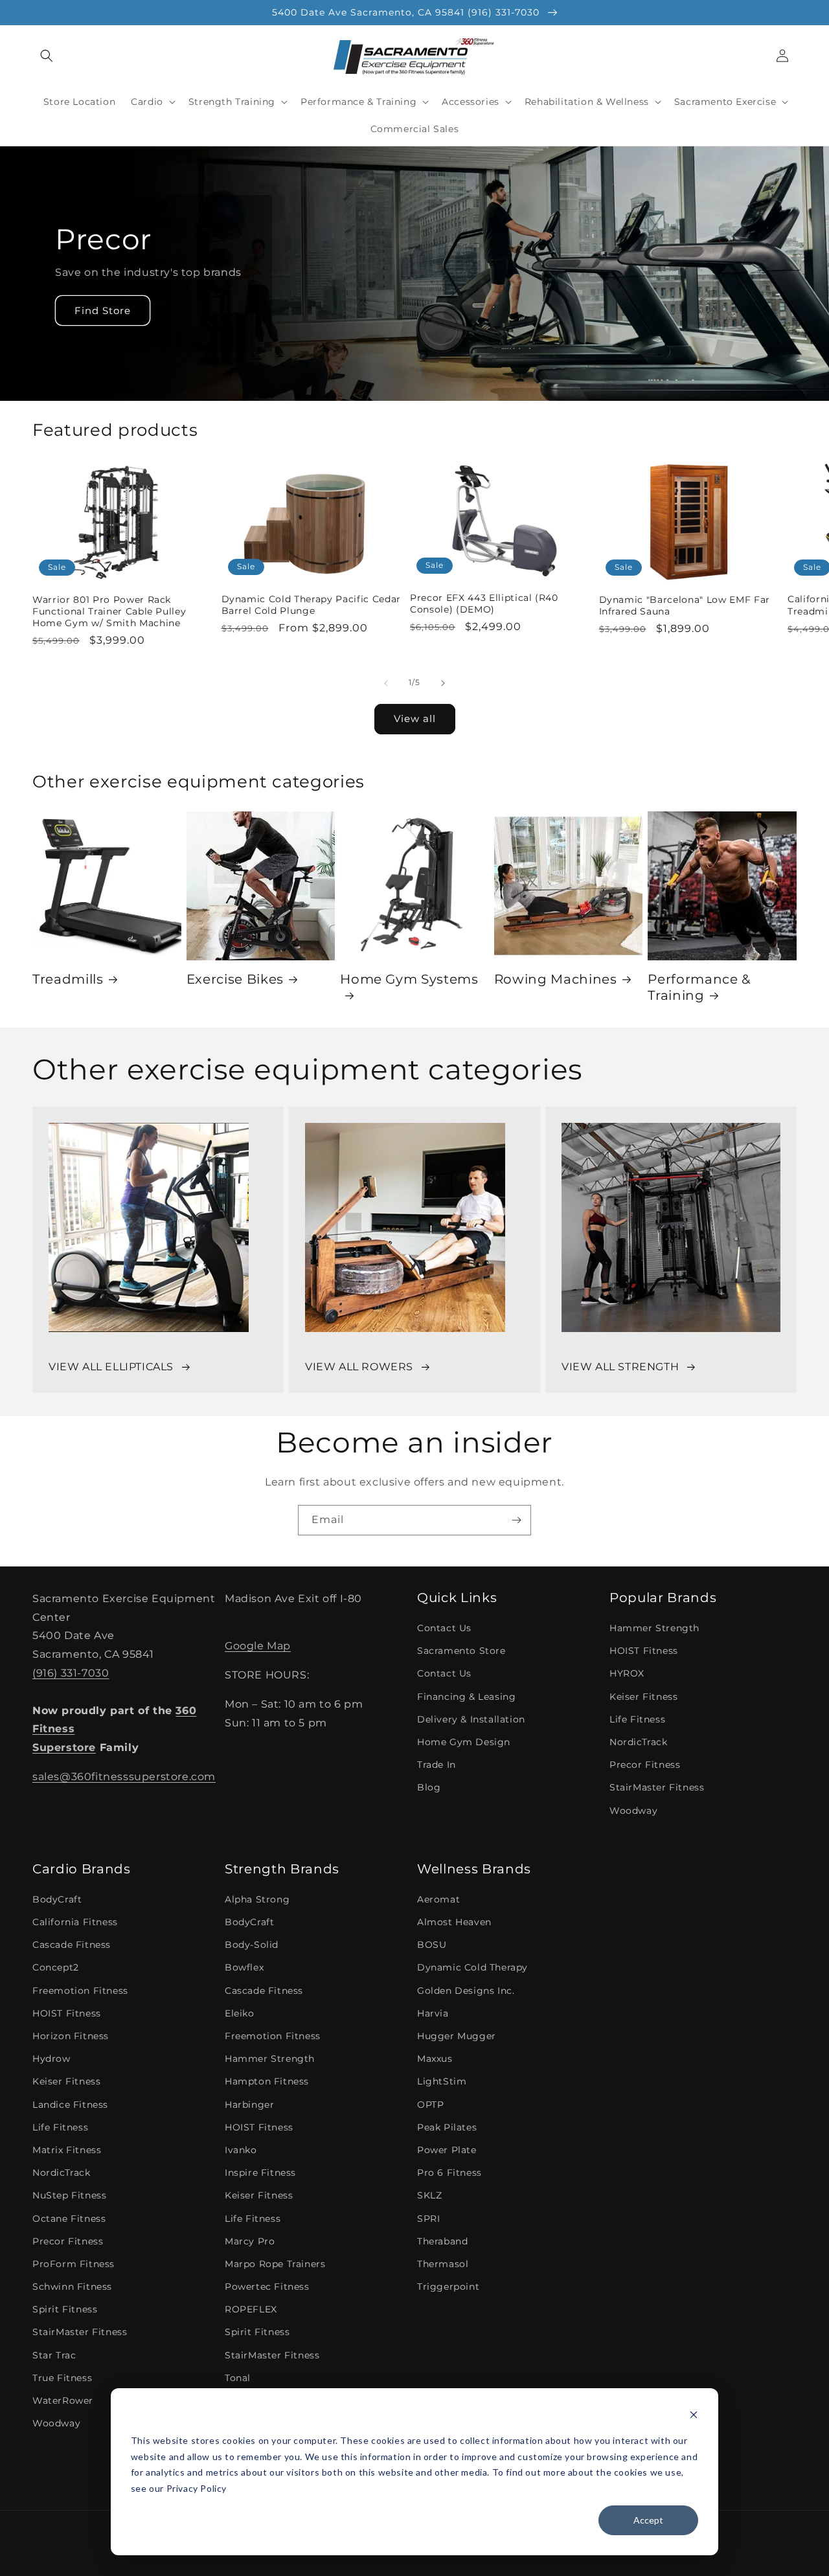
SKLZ (429, 2195)
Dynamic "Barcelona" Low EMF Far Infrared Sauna (685, 605)
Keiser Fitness (643, 1697)
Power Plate (447, 2150)
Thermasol (443, 2264)
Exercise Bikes (235, 979)
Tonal (238, 2378)
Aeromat (438, 1899)
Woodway (633, 1811)
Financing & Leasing (466, 1697)
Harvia (433, 2013)
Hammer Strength (654, 1628)
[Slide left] (386, 683)
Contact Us (444, 1628)
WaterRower (63, 2401)
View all (415, 718)
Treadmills (68, 979)
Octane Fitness (69, 2219)
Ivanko (241, 2150)
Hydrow (51, 2059)
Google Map (258, 1646)
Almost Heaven (454, 1922)
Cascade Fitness (72, 1945)
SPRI (428, 2219)
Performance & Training (699, 987)
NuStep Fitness (69, 2195)
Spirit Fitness (65, 2309)
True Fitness (62, 2378)
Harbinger (249, 2105)
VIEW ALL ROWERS (359, 1367)
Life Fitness (637, 1719)
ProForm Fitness (74, 2264)
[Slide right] (443, 683)
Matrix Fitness (67, 2150)
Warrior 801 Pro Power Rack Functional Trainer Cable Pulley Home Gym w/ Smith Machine (109, 611)
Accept (648, 2520)
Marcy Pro (250, 2241)
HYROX (627, 1673)
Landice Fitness (70, 2105)
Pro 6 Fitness (449, 2173)
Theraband (442, 2241)
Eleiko (240, 2013)
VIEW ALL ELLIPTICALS (111, 1367)
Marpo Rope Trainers (275, 2264)
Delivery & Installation (471, 1719)
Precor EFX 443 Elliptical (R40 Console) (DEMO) (484, 604)
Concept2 (56, 1967)
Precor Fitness (645, 1765)
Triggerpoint (448, 2287)
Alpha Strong (257, 1899)
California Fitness (75, 1922)
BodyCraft (57, 1899)
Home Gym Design (464, 1742)
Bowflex (244, 1967)
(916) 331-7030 (71, 1673)
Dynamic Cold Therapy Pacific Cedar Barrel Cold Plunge (311, 605)
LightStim (442, 2081)
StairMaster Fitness (657, 1787)
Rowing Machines (556, 979)
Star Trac (54, 2355)
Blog (429, 1787)
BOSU (432, 1945)
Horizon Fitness (71, 2036)
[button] (47, 56)
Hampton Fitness (267, 2081)
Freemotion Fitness (80, 1991)
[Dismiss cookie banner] (694, 2416)
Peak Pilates (447, 2127)
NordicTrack (639, 1742)
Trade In (437, 1765)
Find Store (103, 311)
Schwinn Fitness (72, 2287)
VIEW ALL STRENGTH (620, 1367)
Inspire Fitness (260, 2173)
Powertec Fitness (267, 2287)
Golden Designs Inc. (466, 1991)
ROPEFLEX (251, 2309)
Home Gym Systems (409, 979)
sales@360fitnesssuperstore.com (124, 1777)
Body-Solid (252, 1945)
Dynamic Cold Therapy (472, 1967)
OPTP (430, 2105)
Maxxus (435, 2059)
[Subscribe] (516, 1520)
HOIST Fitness (644, 1651)
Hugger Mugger (457, 2036)
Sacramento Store (461, 1651)
